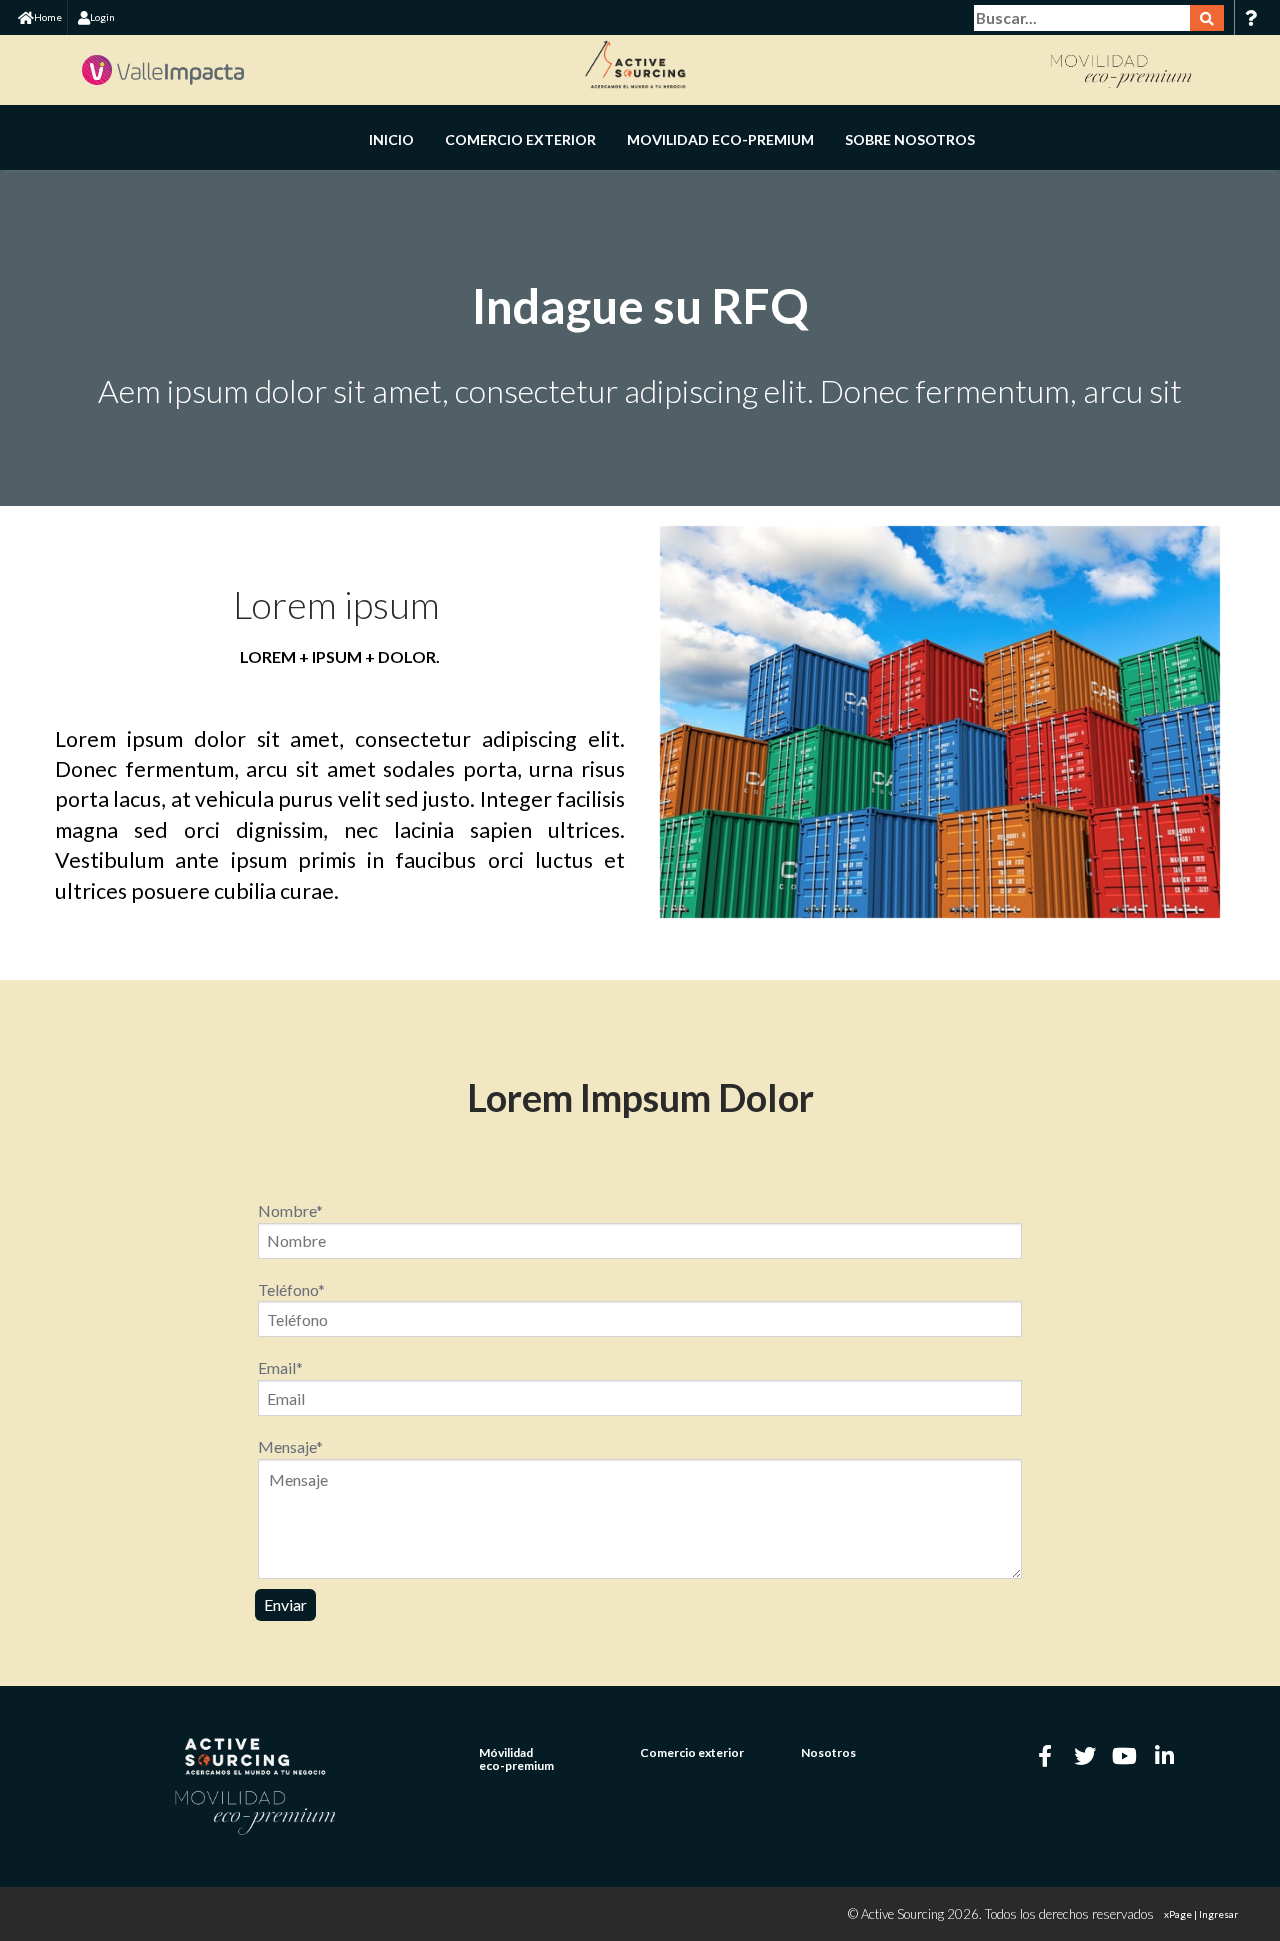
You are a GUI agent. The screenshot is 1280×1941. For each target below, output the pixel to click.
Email (280, 1367)
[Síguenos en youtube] (1125, 1756)
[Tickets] (1250, 17)
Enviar (285, 1604)
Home (48, 17)
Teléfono (291, 1289)
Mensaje (290, 1446)
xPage (1179, 1914)
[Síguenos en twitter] (1085, 1756)
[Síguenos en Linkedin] (1165, 1756)
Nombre (290, 1210)
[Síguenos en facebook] (1045, 1756)
